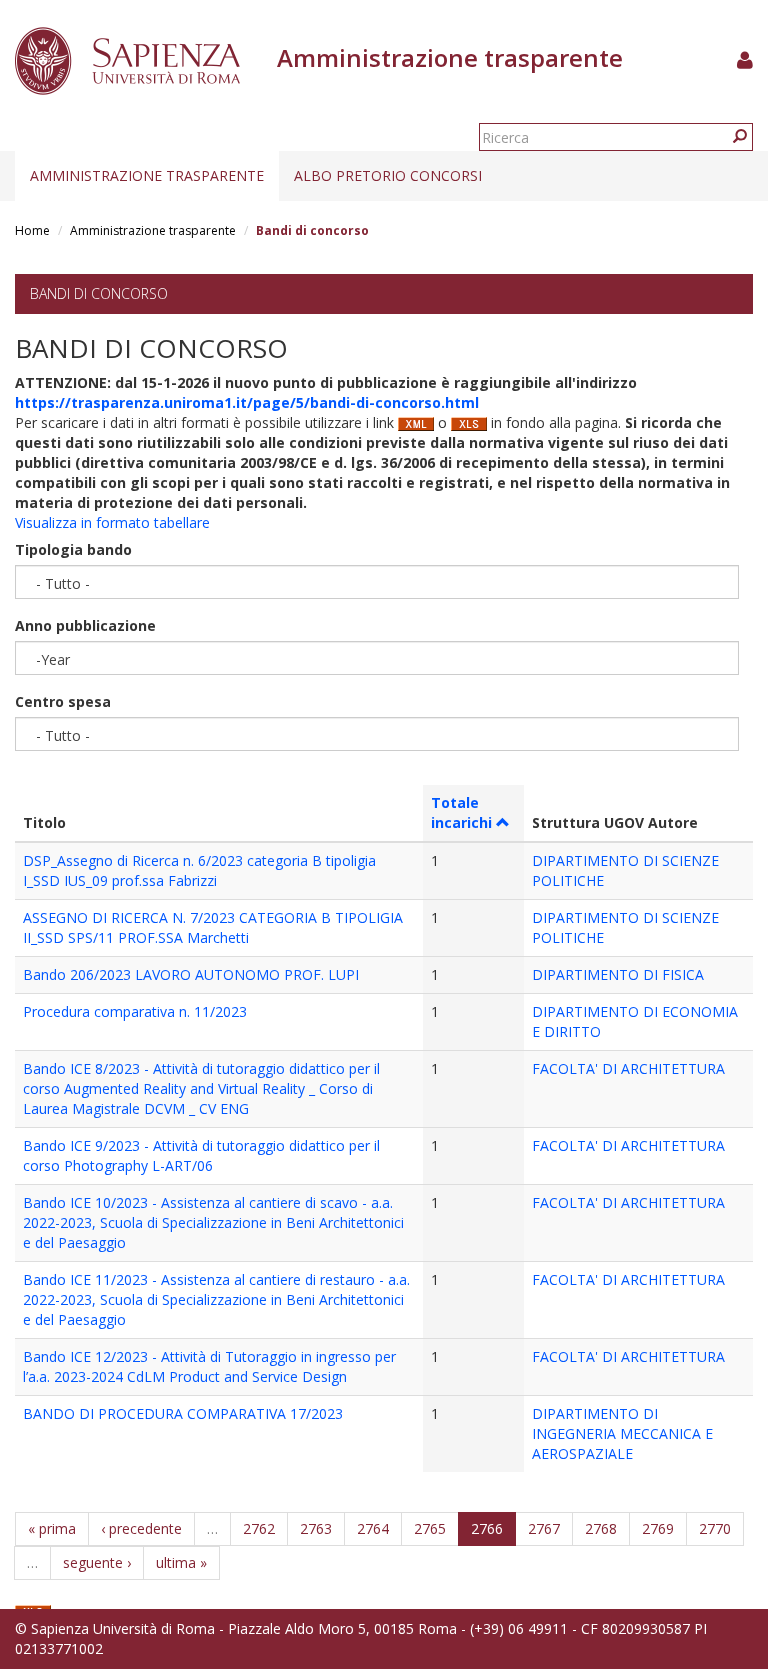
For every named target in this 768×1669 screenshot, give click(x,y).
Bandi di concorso (99, 293)
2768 (601, 1528)
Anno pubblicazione (85, 625)
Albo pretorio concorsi (388, 175)
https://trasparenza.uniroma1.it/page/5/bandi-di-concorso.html (247, 402)
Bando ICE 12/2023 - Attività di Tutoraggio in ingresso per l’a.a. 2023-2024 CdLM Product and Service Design (209, 1366)
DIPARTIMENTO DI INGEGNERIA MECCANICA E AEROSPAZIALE (622, 1433)
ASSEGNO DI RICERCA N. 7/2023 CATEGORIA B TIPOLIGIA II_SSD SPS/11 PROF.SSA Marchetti (213, 927)
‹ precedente (141, 1528)
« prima (52, 1528)
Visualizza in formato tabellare (112, 522)
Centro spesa (63, 701)
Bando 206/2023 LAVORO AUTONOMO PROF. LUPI (191, 974)
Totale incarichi (461, 812)
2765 (430, 1528)
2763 (316, 1528)
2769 (658, 1528)
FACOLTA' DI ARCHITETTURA (628, 1068)
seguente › (97, 1562)
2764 (373, 1528)
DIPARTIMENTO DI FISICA (618, 974)
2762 (259, 1528)
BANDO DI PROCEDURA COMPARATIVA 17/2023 (183, 1413)
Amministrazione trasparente (147, 175)
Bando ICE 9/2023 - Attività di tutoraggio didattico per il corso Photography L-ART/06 (201, 1155)
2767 (544, 1528)
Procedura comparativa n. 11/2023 (135, 1011)
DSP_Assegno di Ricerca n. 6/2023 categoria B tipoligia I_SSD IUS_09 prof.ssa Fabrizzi (199, 870)
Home (32, 230)
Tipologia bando (73, 549)
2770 (715, 1528)
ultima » (181, 1562)
